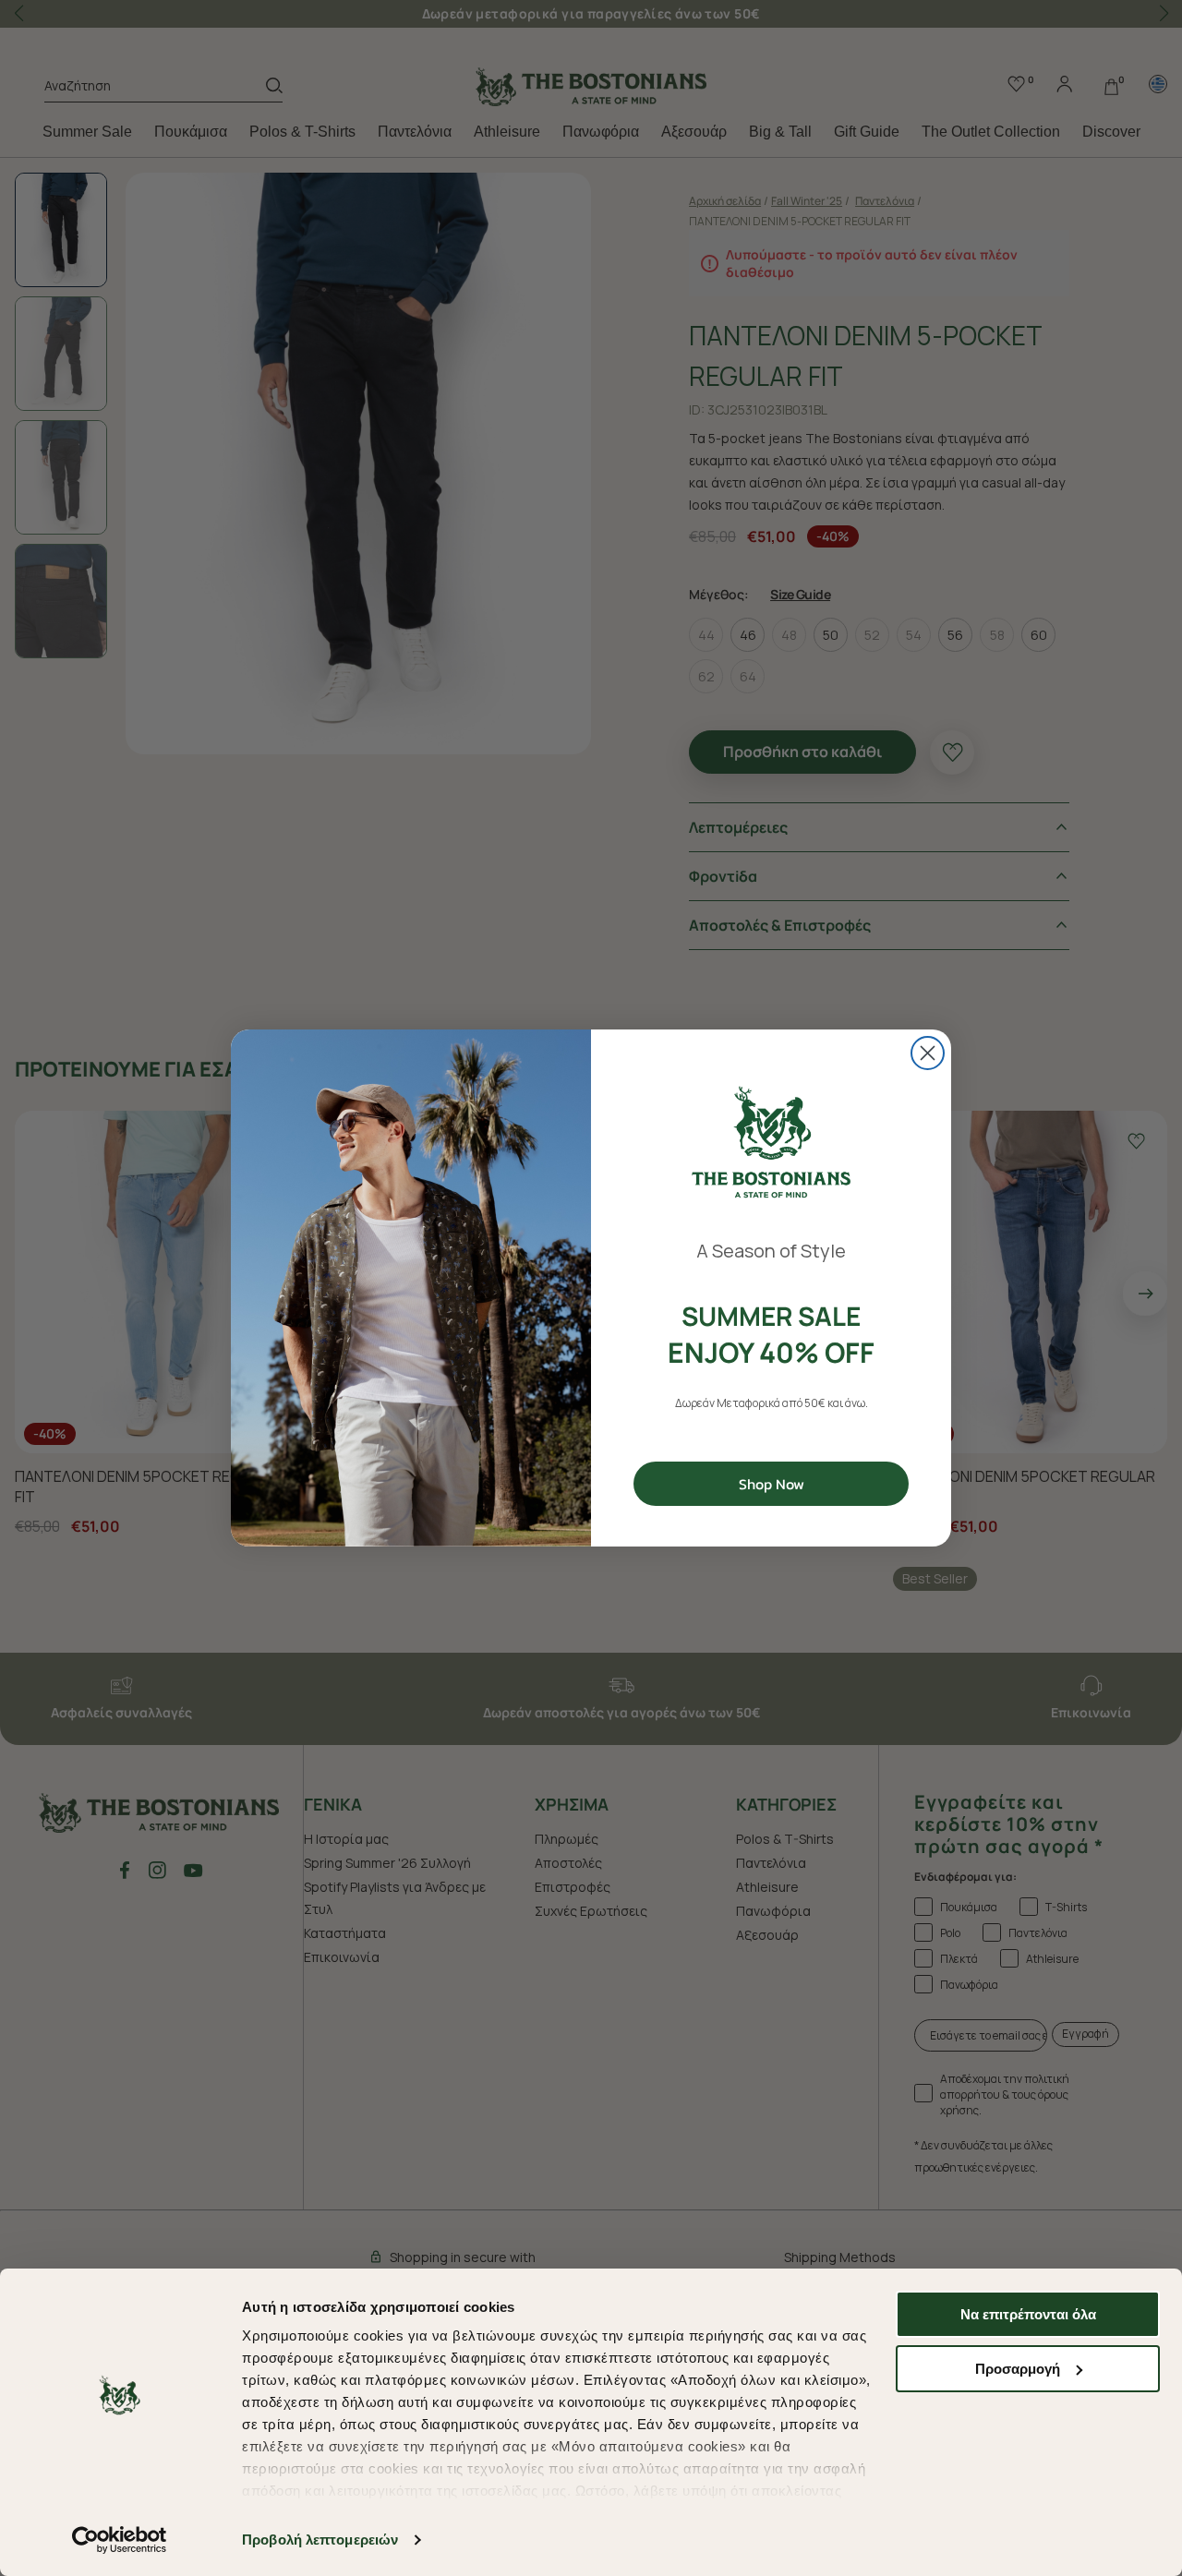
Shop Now (772, 1484)
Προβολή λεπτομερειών (320, 2540)
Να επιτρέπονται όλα (1028, 2314)
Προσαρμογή (1018, 2369)
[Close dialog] (928, 1053)
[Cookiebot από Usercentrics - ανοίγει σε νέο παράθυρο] (120, 2540)
